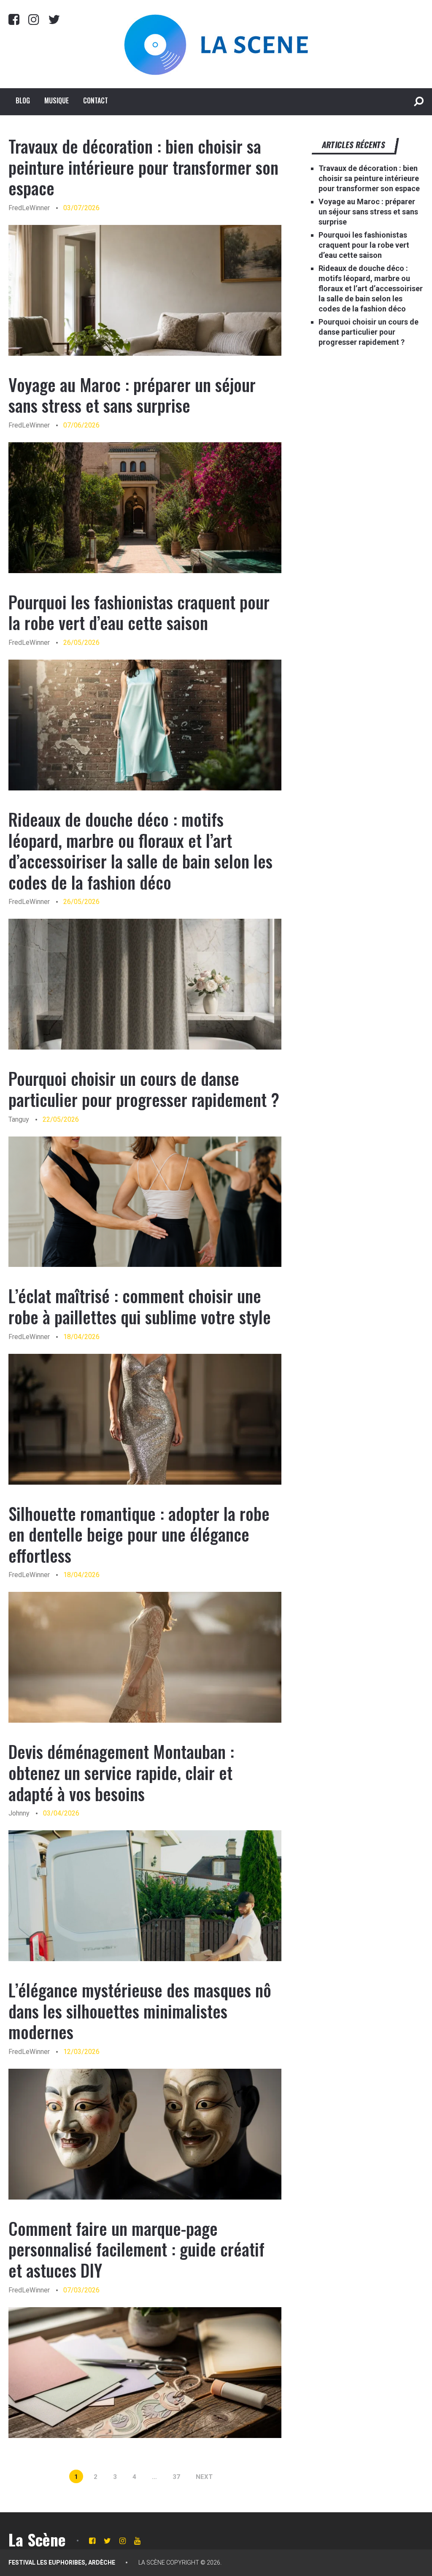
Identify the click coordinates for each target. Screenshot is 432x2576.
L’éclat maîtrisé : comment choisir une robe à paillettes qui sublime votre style (140, 1306)
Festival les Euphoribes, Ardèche (62, 2562)
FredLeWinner (29, 208)
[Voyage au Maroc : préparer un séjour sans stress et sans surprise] (145, 508)
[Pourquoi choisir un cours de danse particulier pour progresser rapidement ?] (145, 1202)
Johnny (19, 1813)
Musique (57, 100)
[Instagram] (34, 19)
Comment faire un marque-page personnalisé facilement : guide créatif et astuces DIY (136, 2249)
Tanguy (19, 1119)
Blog (23, 100)
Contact (96, 100)
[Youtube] (137, 2541)
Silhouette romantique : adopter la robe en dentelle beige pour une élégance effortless (139, 1534)
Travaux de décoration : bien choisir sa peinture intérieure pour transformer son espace (143, 167)
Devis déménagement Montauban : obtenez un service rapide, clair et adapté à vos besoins (121, 1772)
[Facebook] (14, 19)
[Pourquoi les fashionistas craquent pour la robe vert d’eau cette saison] (145, 725)
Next (204, 2477)
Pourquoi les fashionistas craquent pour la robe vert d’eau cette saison (139, 612)
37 (176, 2477)
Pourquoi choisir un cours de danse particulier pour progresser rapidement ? (144, 1089)
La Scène (37, 2539)
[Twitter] (54, 19)
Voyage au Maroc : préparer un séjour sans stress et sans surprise (132, 395)
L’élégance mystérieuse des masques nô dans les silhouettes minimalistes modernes (140, 2011)
